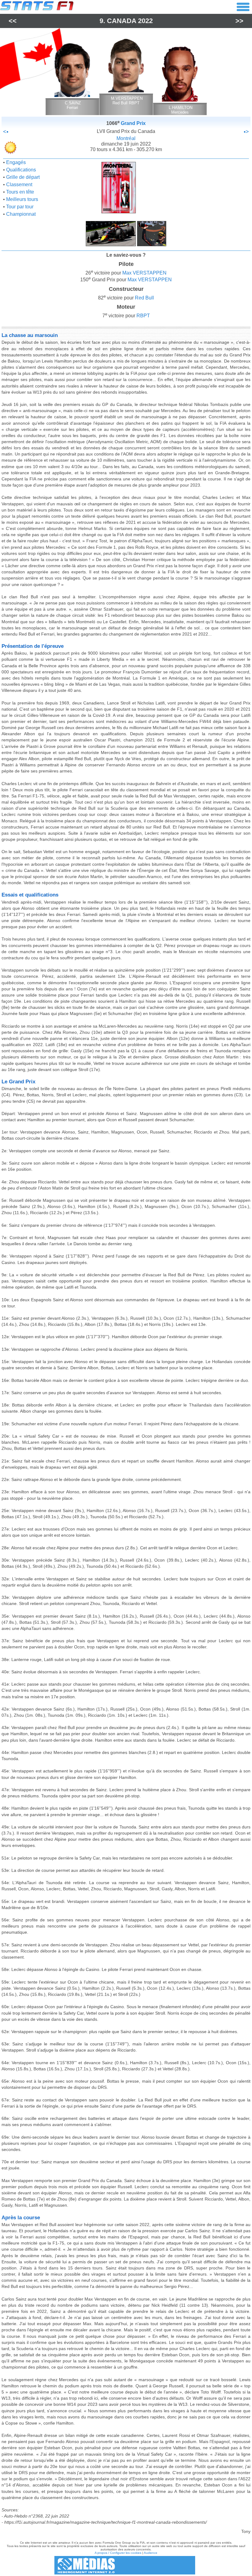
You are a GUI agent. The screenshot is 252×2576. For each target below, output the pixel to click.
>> (239, 21)
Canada (122, 21)
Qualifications (21, 170)
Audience (151, 2553)
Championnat (21, 214)
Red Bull (144, 298)
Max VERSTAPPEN (144, 273)
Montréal (126, 138)
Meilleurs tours (22, 199)
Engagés (16, 162)
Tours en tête (20, 192)
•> (246, 132)
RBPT (143, 316)
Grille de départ (23, 177)
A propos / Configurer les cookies (118, 2553)
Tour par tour (20, 207)
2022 (145, 21)
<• (6, 132)
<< (13, 21)
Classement (19, 185)
